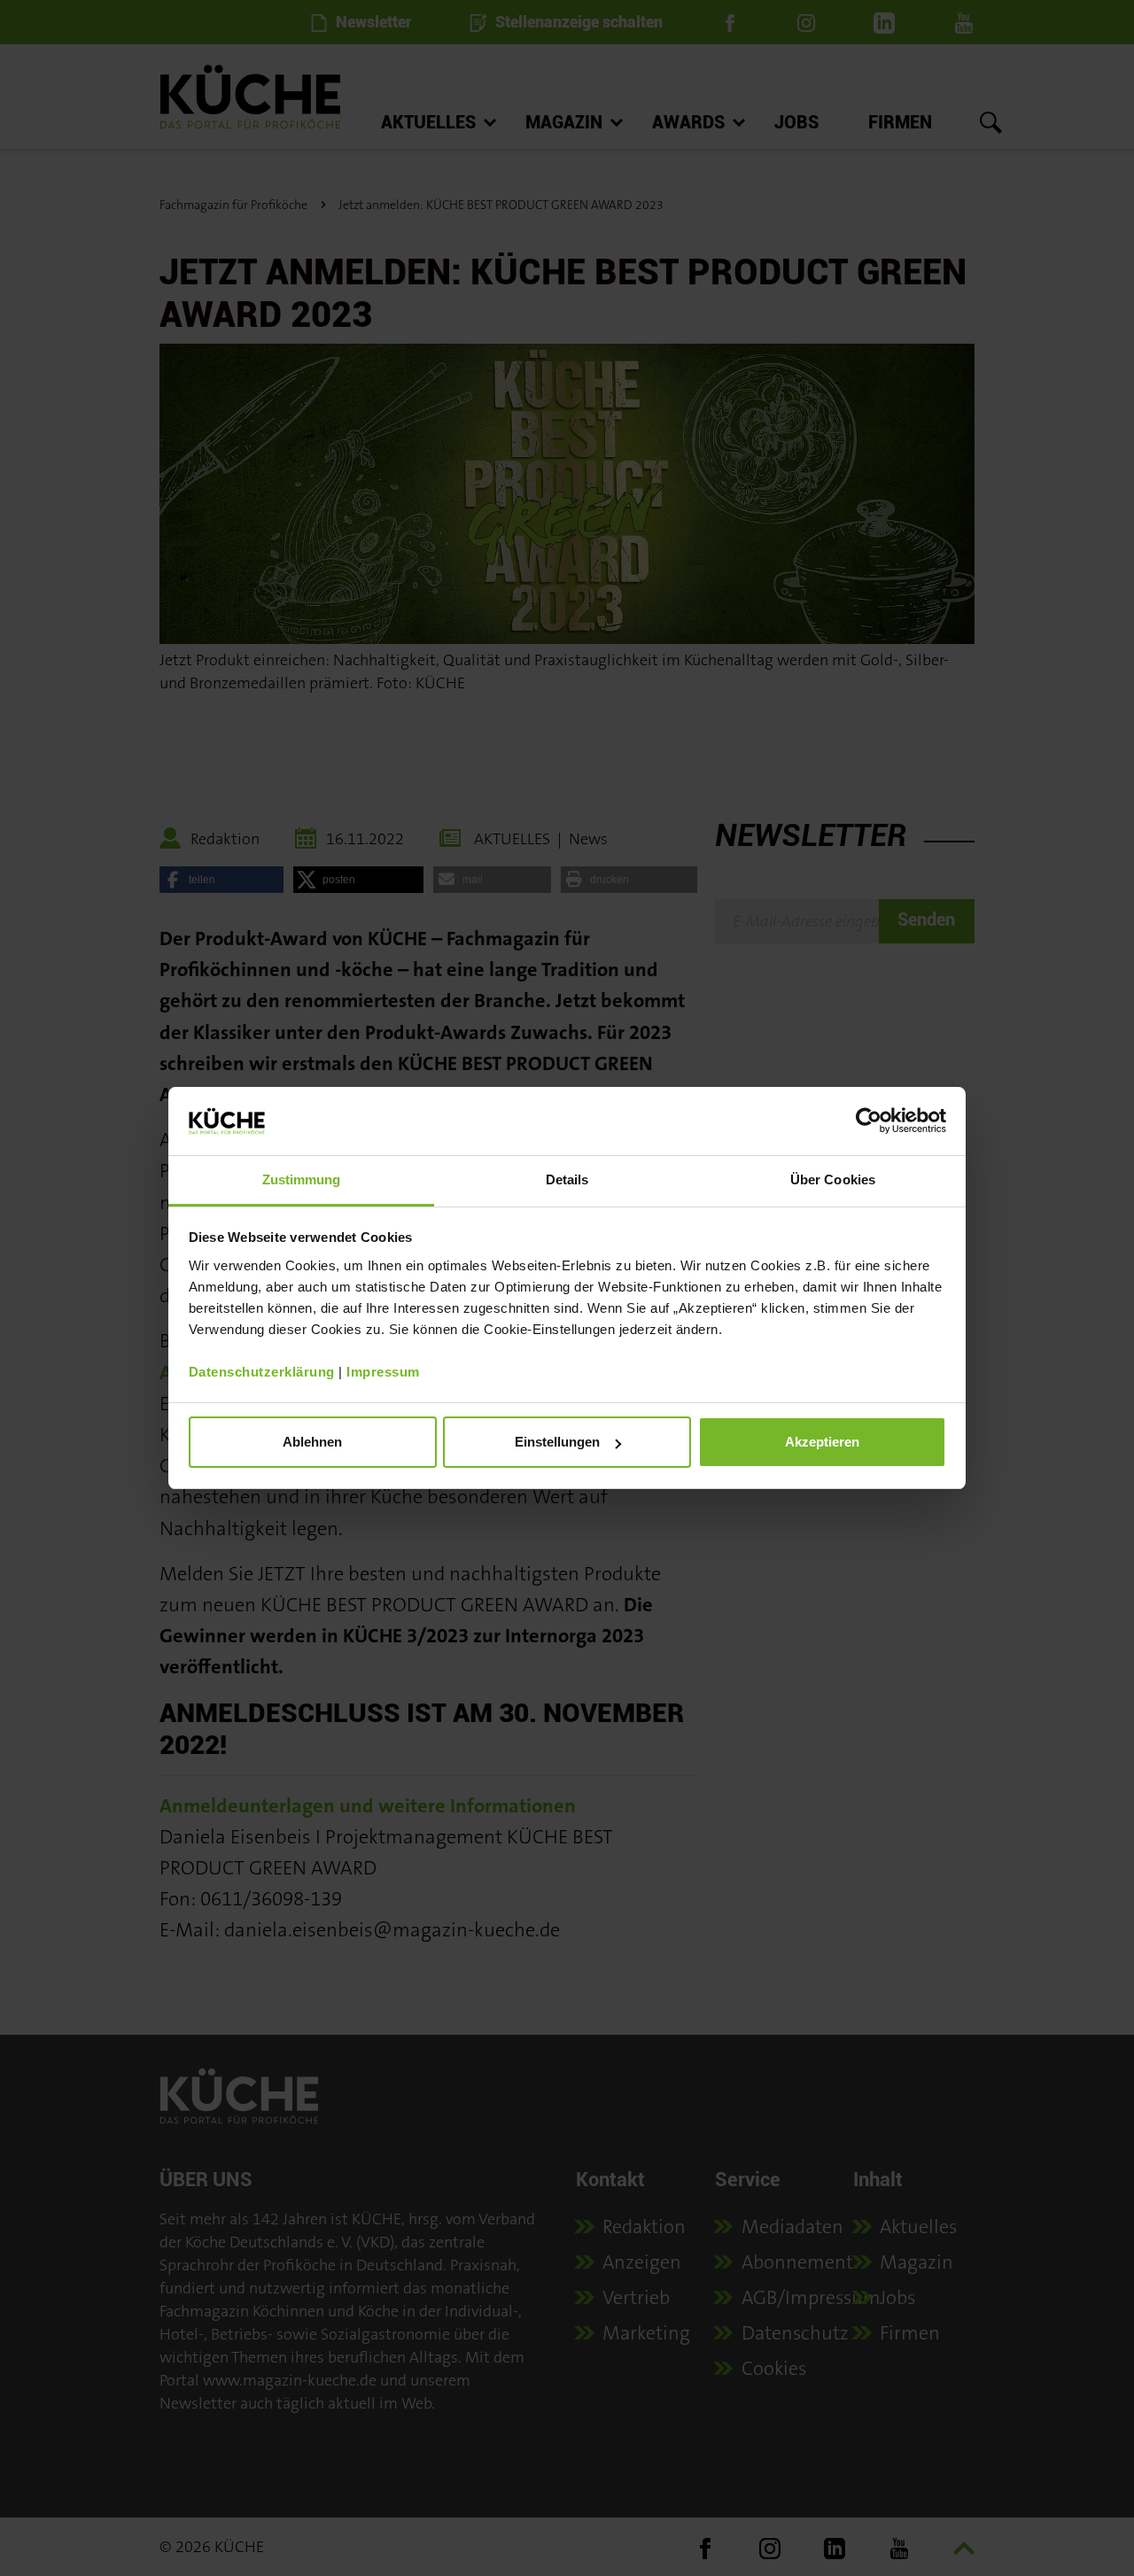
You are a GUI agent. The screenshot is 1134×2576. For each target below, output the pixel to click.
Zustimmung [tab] (302, 1179)
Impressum (383, 1372)
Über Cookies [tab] (833, 1179)
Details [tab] (567, 1179)
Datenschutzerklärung (262, 1372)
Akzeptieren (822, 1442)
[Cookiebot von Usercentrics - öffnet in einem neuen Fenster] (869, 1121)
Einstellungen (557, 1442)
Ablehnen (312, 1442)
